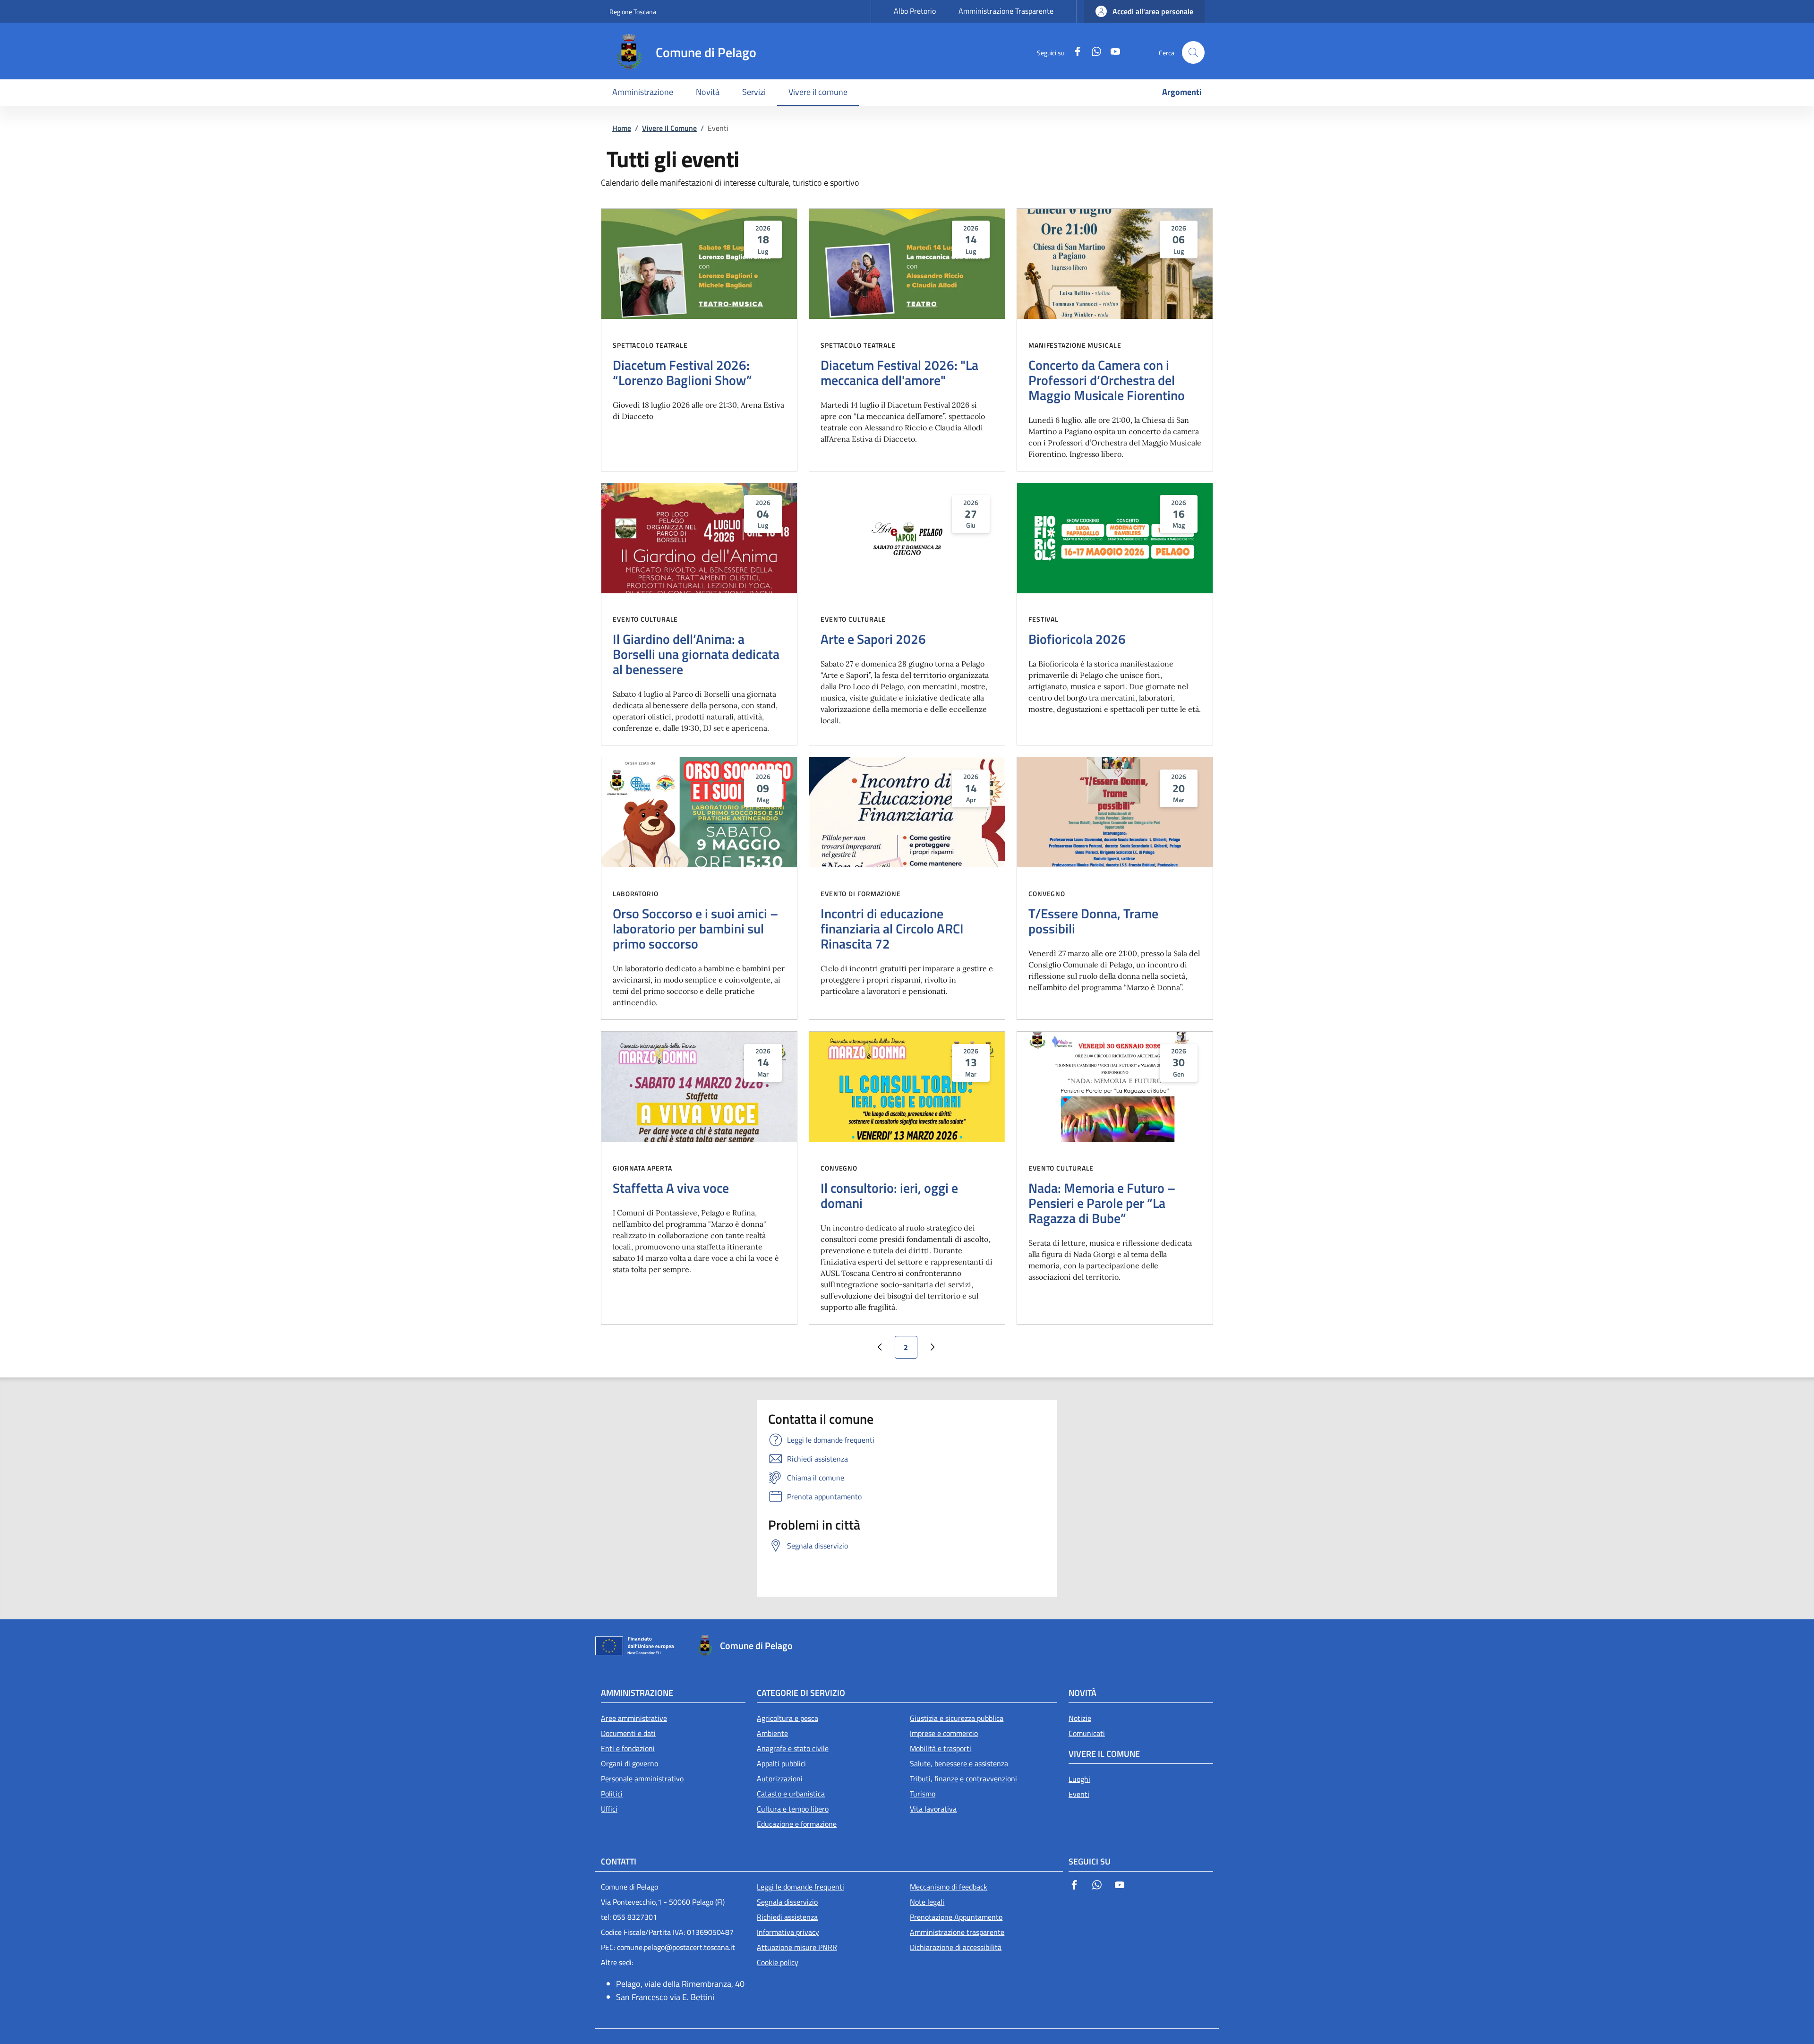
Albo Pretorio (915, 11)
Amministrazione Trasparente (1006, 11)
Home (622, 128)
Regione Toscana (633, 12)
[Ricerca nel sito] (1193, 52)
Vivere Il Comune (669, 128)
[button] (1144, 11)
